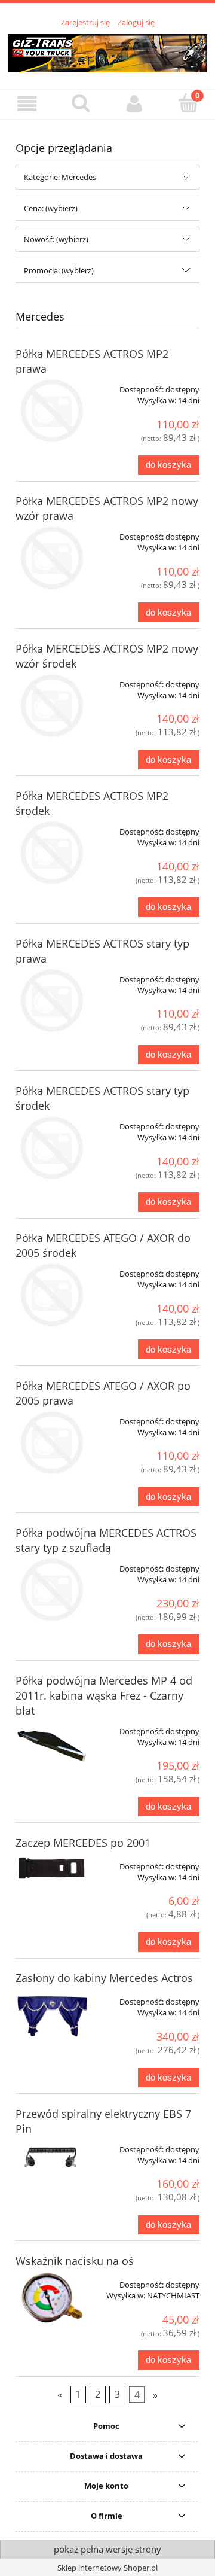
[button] (27, 104)
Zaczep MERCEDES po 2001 (83, 1843)
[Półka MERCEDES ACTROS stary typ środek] (52, 1148)
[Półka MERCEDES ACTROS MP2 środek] (52, 853)
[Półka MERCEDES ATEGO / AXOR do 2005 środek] (52, 1295)
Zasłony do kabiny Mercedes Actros (104, 1978)
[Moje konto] (134, 104)
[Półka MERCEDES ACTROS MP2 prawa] (52, 411)
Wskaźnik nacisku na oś (75, 2261)
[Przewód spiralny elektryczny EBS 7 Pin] (52, 2158)
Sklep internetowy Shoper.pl (107, 2568)
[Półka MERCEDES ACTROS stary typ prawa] (52, 1001)
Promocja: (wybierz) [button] (59, 270)
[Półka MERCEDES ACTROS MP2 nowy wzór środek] (52, 706)
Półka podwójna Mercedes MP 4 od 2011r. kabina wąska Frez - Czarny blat (104, 1695)
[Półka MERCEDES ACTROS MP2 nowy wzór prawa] (52, 558)
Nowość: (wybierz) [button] (56, 239)
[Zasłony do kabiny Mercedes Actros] (52, 2016)
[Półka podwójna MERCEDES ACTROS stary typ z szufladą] (52, 1590)
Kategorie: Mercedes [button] (60, 177)
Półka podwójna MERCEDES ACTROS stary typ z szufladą (106, 1540)
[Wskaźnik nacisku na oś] (52, 2299)
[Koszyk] (188, 103)
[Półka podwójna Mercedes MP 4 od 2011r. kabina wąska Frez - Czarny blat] (52, 1746)
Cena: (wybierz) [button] (51, 208)
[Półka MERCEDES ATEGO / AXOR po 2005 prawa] (52, 1443)
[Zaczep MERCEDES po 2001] (52, 1869)
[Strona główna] (107, 51)
